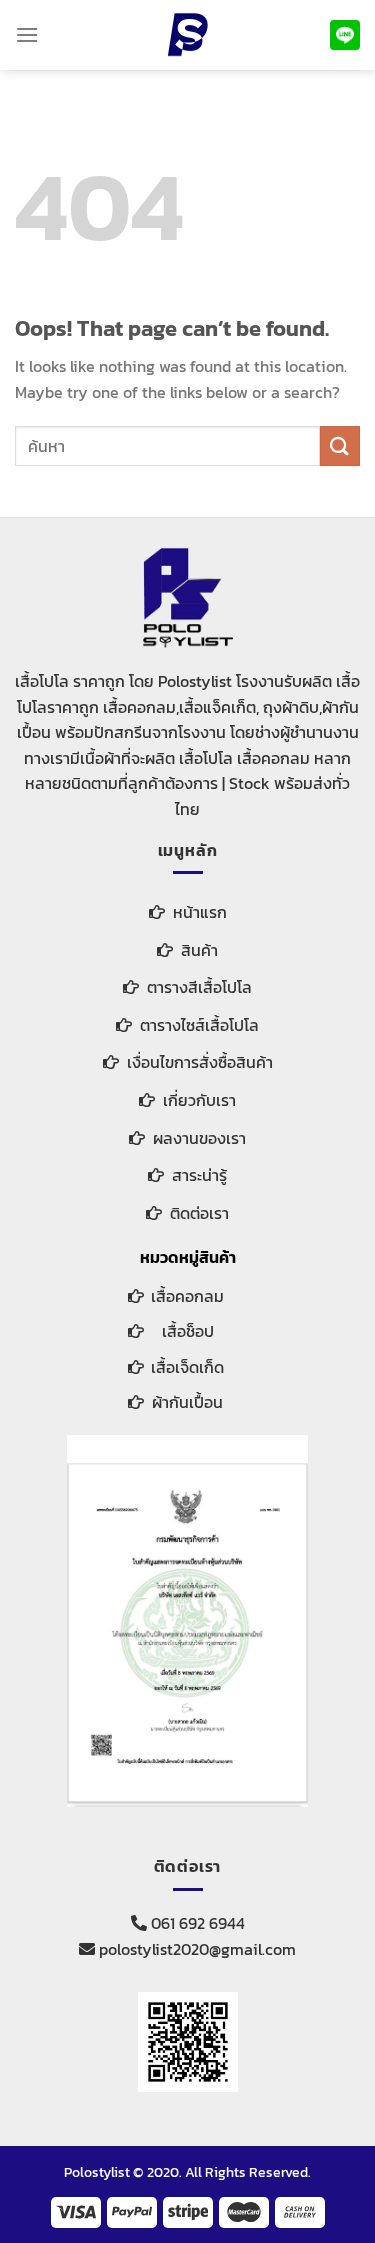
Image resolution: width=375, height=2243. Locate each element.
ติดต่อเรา (199, 1213)
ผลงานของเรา (199, 1138)
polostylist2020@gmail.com (195, 1949)
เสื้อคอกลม (187, 1296)
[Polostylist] (188, 35)
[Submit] (340, 445)
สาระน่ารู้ (199, 1175)
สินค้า (199, 950)
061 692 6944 (196, 1923)
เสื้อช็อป (188, 1331)
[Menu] (27, 34)
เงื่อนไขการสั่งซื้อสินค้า (200, 1062)
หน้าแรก (200, 912)
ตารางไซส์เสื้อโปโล (199, 1025)
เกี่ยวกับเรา (199, 1100)
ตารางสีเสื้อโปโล (199, 987)
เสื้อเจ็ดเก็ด (187, 1367)
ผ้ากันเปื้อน (187, 1402)
